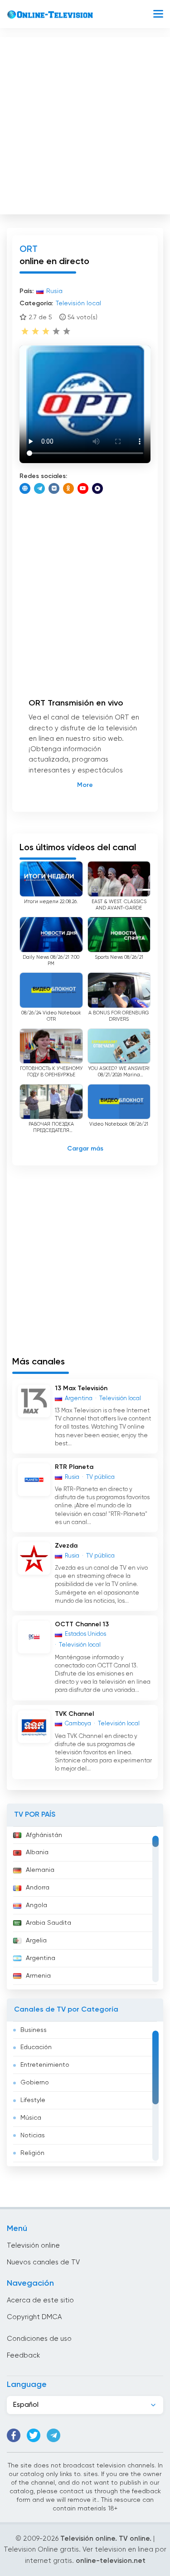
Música (31, 2118)
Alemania (40, 1870)
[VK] (54, 488)
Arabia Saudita (49, 1923)
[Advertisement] (85, 124)
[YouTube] (83, 488)
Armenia (38, 1976)
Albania (37, 1852)
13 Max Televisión (81, 1388)
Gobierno (35, 2083)
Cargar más (85, 1149)
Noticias (33, 2136)
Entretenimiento (45, 2065)
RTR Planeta (74, 1467)
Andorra (38, 1888)
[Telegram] (39, 488)
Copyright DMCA (34, 2317)
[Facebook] (14, 2435)
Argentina (41, 1958)
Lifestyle (33, 2100)
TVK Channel (74, 1714)
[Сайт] (25, 488)
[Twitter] (34, 2435)
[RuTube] (97, 488)
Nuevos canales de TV (43, 2262)
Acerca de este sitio (40, 2300)
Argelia (36, 1941)
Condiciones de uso (39, 2339)
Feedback (23, 2356)
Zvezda (66, 1546)
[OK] (68, 488)
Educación (36, 2047)
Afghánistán (44, 1835)
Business (34, 2030)
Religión (32, 2153)
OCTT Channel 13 (82, 1624)
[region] (85, 1908)
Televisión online (33, 2246)
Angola (36, 1905)
